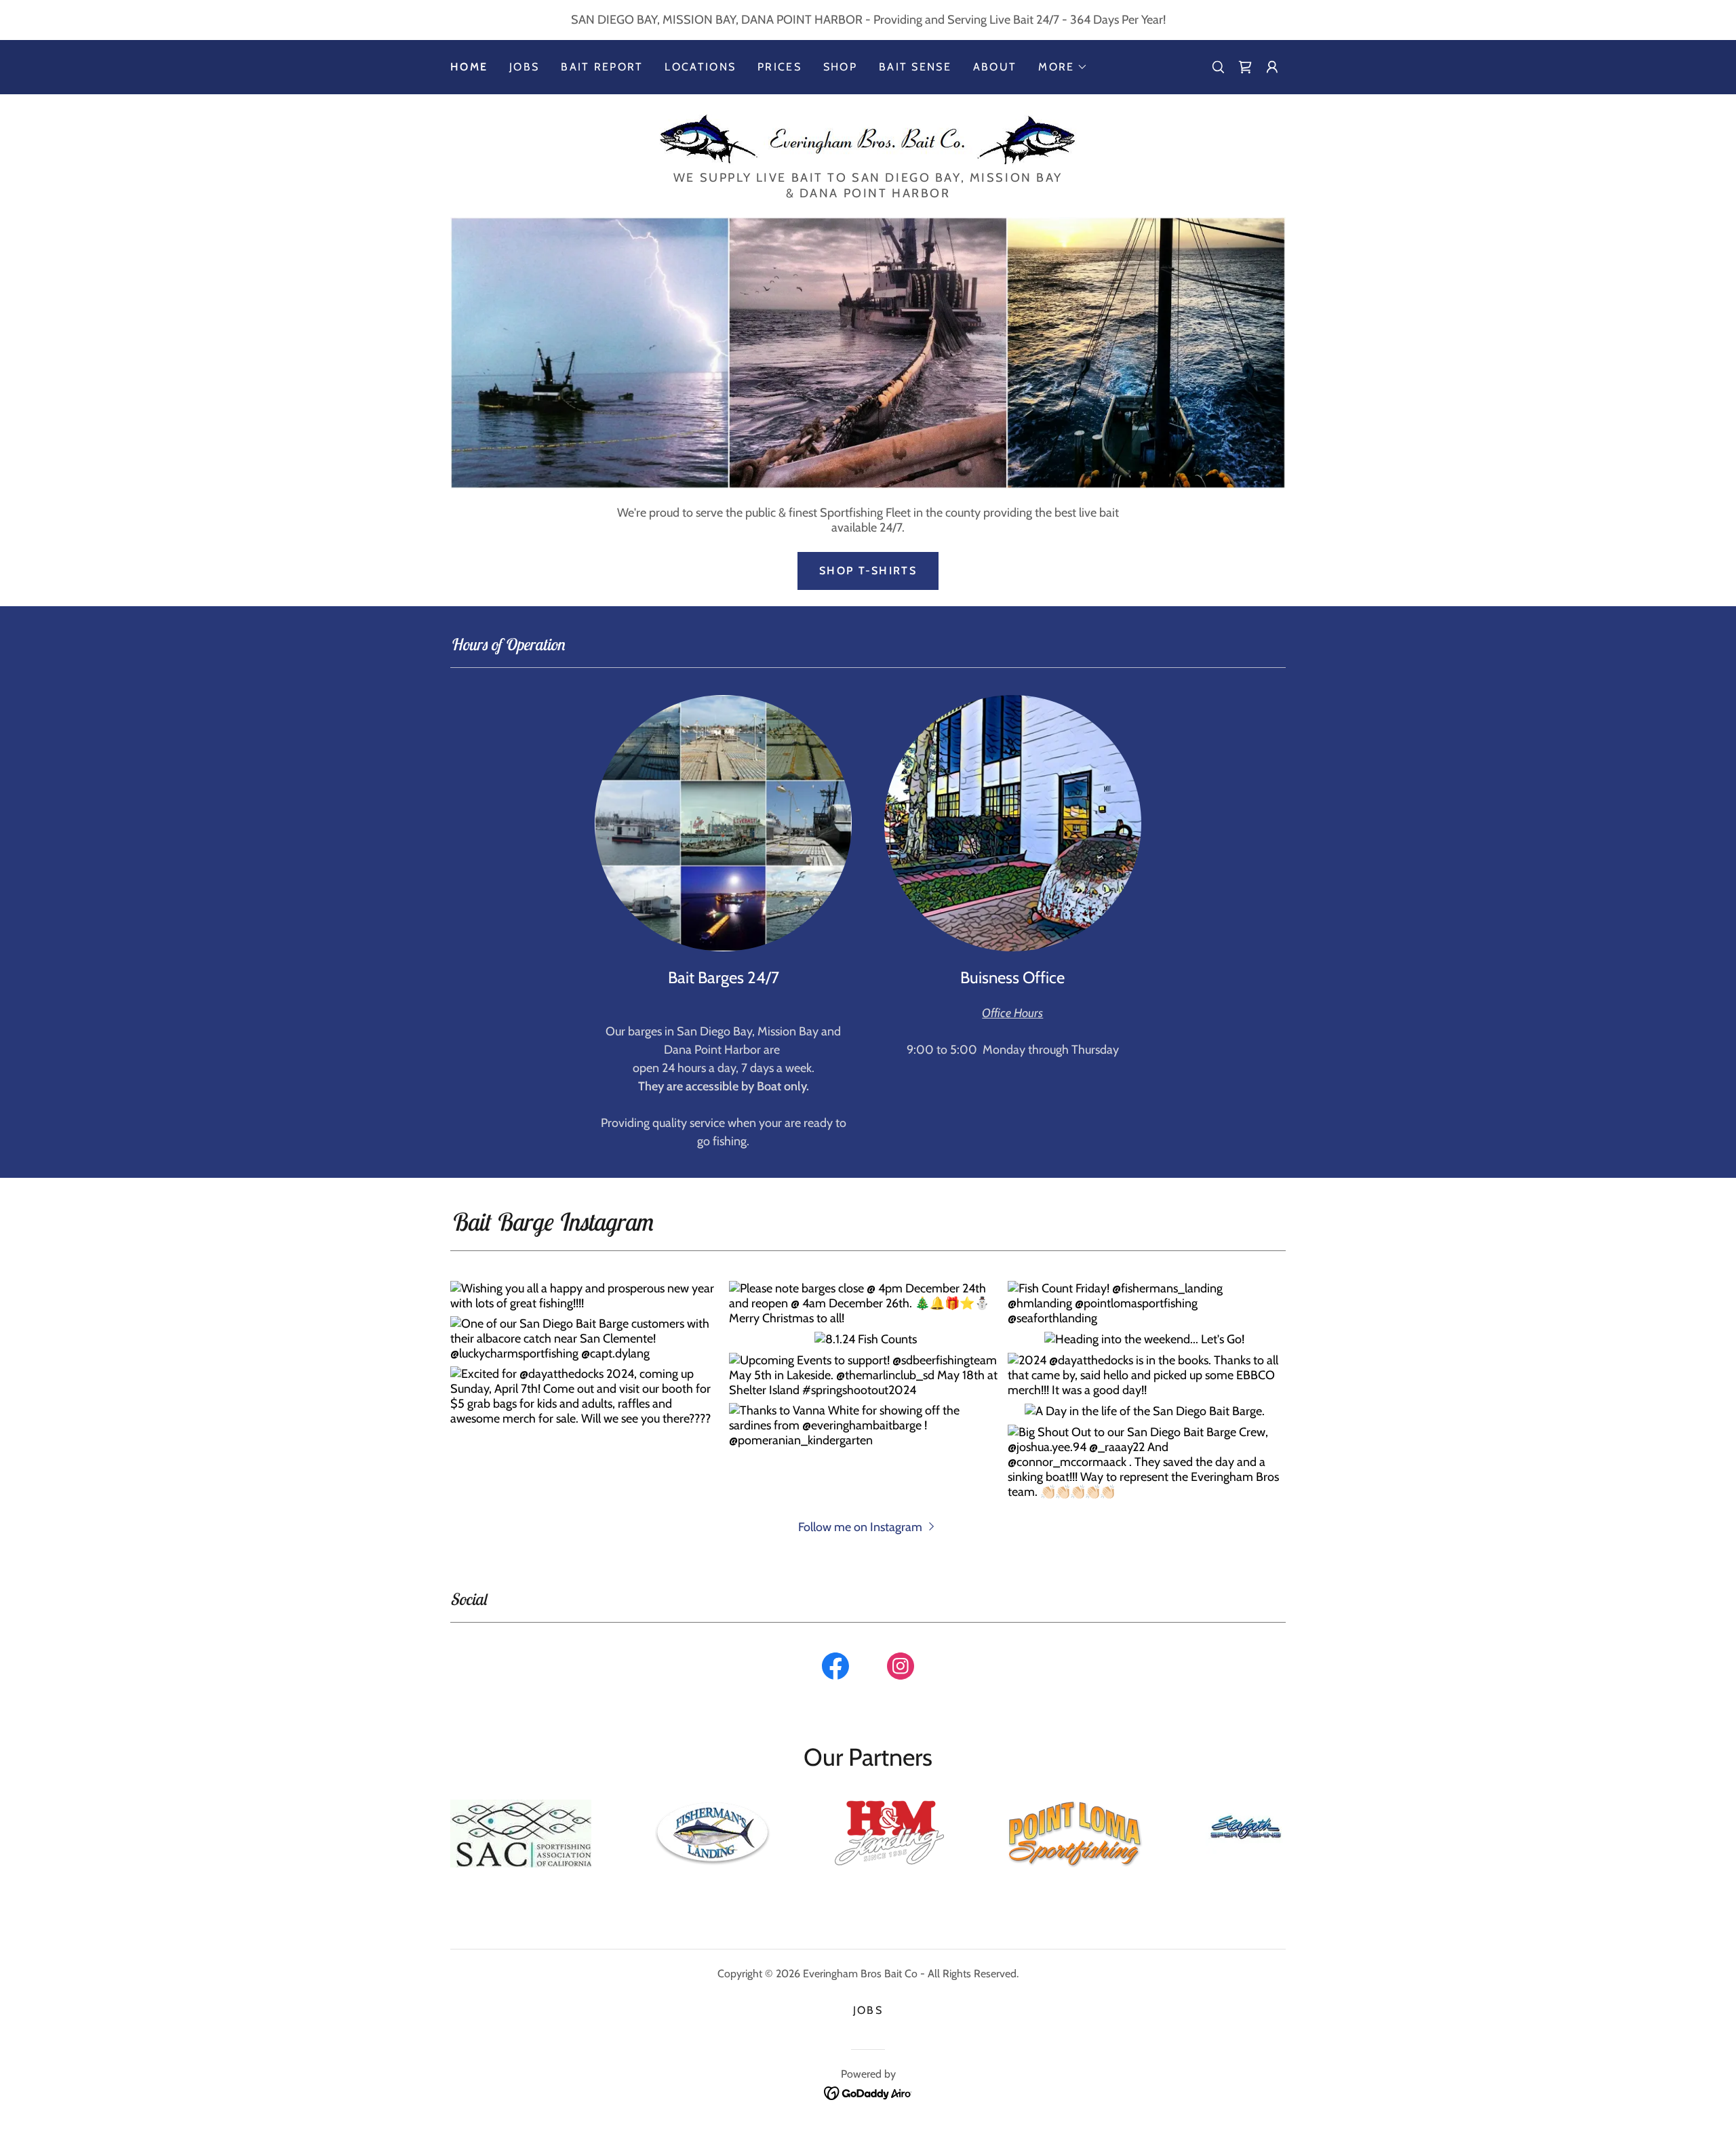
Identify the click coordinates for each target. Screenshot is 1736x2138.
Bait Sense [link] (915, 67)
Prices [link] (780, 67)
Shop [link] (840, 67)
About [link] (995, 67)
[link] (1245, 67)
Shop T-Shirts (868, 571)
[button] (1063, 67)
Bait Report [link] (602, 67)
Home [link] (469, 67)
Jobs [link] (524, 67)
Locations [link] (700, 67)
